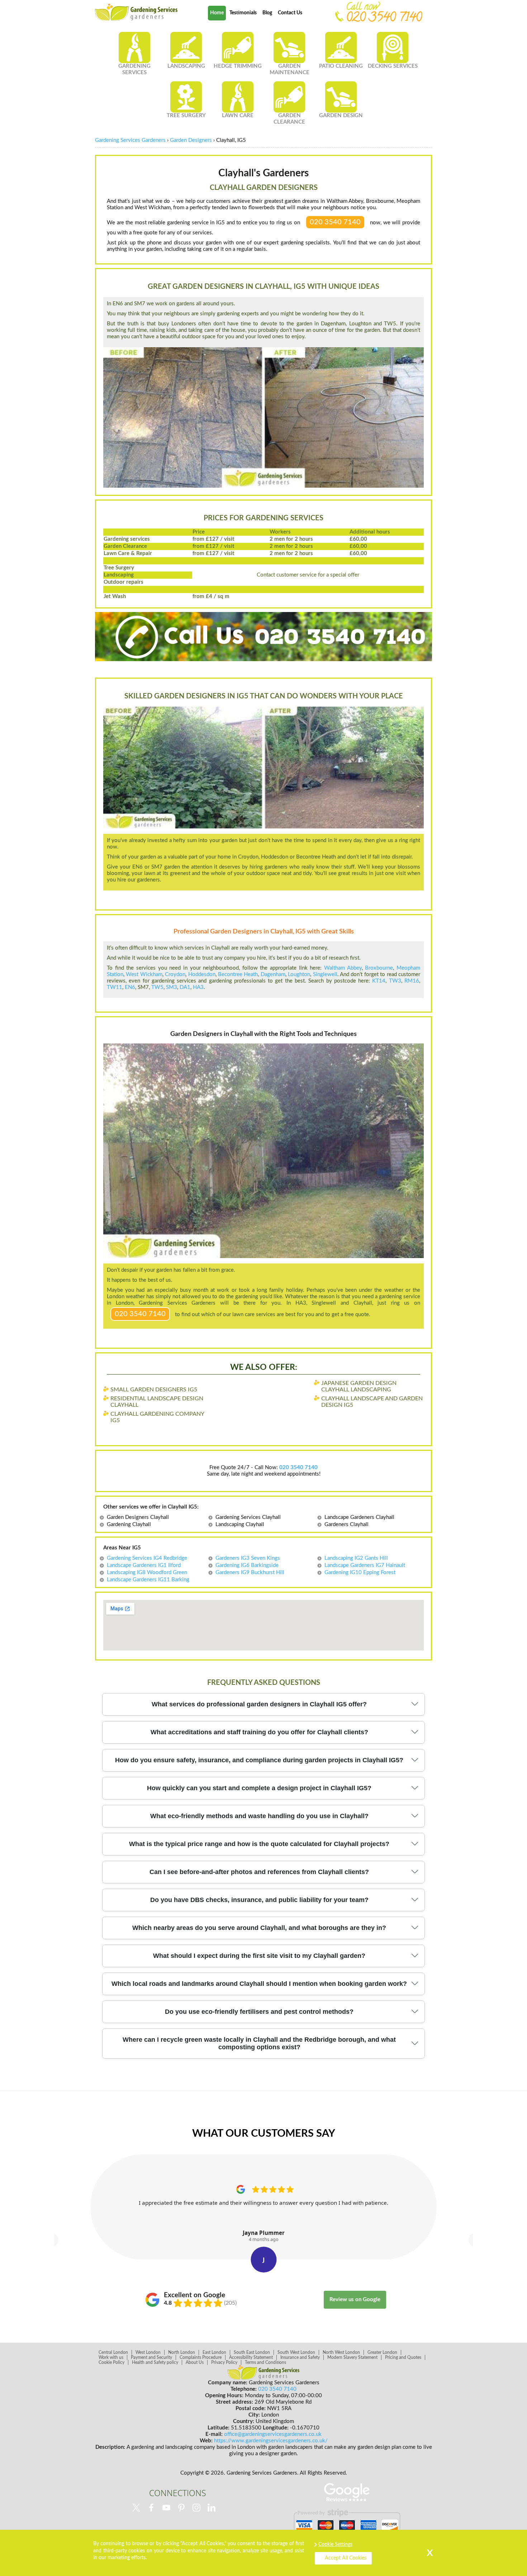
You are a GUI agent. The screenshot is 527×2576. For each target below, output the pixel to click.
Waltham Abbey (343, 968)
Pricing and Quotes (403, 2357)
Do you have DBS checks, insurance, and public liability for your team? (259, 1900)
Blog (267, 13)
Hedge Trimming (238, 66)
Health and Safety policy (155, 2362)
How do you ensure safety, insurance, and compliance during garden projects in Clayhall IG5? (259, 1760)
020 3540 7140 (335, 222)
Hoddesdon (202, 974)
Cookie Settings (335, 2544)
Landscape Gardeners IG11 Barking (148, 1580)
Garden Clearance (289, 119)
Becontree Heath (238, 974)
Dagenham (273, 974)
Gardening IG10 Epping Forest (360, 1573)
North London (182, 2352)
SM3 (172, 987)
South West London (296, 2352)
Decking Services (393, 66)
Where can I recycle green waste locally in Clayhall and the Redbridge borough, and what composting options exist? (259, 2043)
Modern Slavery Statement (352, 2357)
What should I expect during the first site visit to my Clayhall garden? (259, 1956)
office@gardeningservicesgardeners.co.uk (273, 2434)
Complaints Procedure (201, 2357)
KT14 (379, 981)
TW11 (115, 987)
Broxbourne (379, 968)
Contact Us (290, 13)
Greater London (382, 2352)
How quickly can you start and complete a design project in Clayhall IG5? (259, 1788)
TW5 (157, 987)
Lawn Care (238, 116)
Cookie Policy (111, 2362)
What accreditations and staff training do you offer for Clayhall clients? (259, 1732)
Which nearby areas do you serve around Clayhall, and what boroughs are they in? (259, 1928)
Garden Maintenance (289, 69)
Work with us (111, 2357)
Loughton (299, 974)
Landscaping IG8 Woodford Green (147, 1573)
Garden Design (341, 116)
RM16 (412, 981)
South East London (252, 2352)
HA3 (198, 987)
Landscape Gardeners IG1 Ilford (144, 1565)
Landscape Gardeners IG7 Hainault (365, 1565)
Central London (113, 2352)
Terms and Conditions (265, 2362)
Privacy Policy (224, 2362)
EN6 (130, 987)
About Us (195, 2362)
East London (214, 2352)
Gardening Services (134, 69)
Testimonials (243, 13)
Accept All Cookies (346, 2558)
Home (217, 13)
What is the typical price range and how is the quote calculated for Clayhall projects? (259, 1844)
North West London (341, 2352)
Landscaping (186, 66)
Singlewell (325, 974)
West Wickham (144, 974)
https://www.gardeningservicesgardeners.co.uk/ (271, 2441)
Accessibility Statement (251, 2357)
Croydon (175, 974)
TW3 (395, 981)
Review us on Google (355, 2300)
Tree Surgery (186, 116)
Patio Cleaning (341, 66)
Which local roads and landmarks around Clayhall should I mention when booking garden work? (259, 1984)
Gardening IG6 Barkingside (247, 1565)
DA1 (185, 987)
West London (148, 2352)
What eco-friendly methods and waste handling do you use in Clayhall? (259, 1816)
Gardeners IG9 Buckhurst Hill (250, 1573)
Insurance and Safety (300, 2357)
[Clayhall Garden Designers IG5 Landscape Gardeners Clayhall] (136, 12)
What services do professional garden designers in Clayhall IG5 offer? (259, 1704)
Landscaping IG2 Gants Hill (356, 1558)
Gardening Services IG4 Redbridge (147, 1558)
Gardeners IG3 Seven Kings (248, 1558)
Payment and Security (151, 2357)
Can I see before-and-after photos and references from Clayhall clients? (259, 1872)
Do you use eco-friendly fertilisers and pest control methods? (259, 2012)
